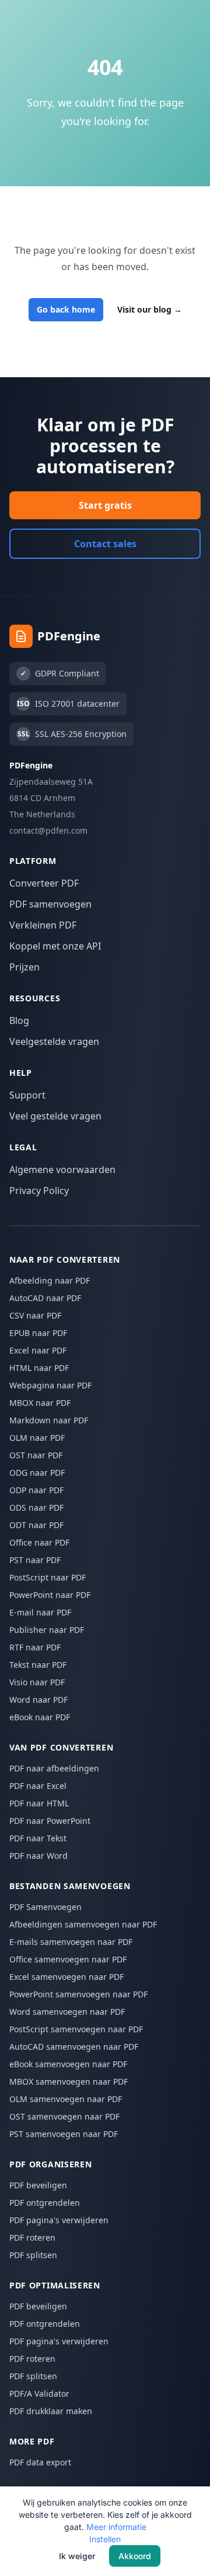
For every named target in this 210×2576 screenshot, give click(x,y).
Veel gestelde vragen (55, 1116)
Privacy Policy (39, 1190)
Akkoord (135, 2556)
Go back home (66, 309)
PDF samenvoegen (50, 904)
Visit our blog (150, 309)
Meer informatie (116, 2527)
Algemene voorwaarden (62, 1170)
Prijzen (24, 967)
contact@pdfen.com (48, 830)
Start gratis (105, 505)
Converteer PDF (44, 883)
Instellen (105, 2539)
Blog (19, 1021)
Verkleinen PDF (43, 925)
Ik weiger (77, 2556)
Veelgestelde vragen (54, 1041)
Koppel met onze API (55, 946)
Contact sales (105, 544)
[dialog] (105, 2531)
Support (27, 1095)
